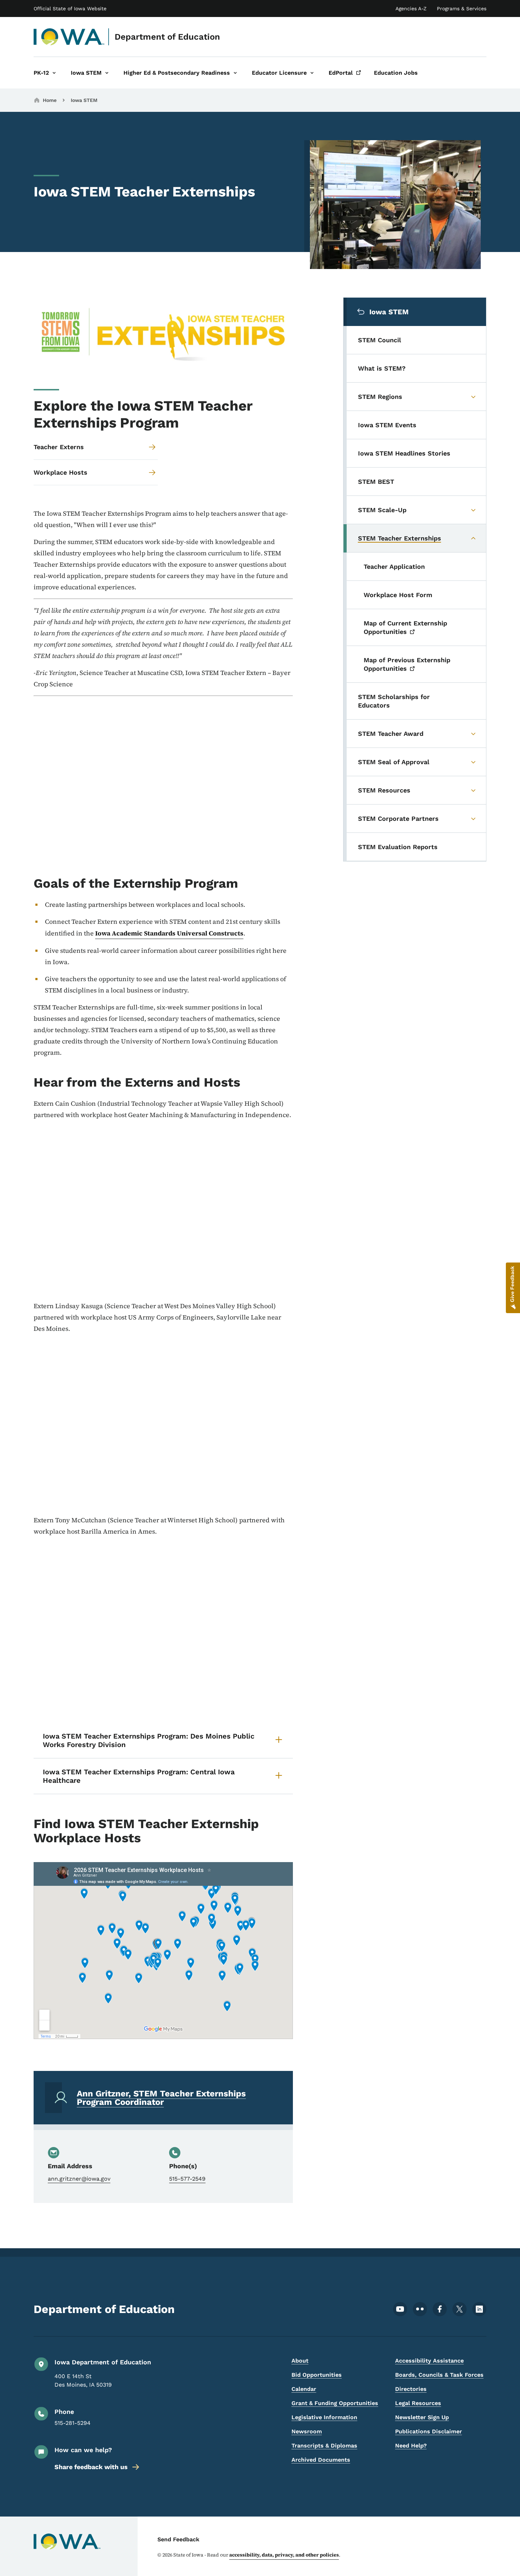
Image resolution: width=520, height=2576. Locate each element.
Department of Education (167, 37)
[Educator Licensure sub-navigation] (312, 73)
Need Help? (411, 2446)
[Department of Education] (69, 37)
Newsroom (307, 2431)
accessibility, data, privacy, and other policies (284, 2555)
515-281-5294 (73, 2423)
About (300, 2361)
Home (50, 100)
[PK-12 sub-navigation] (54, 73)
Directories (411, 2389)
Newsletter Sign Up (422, 2417)
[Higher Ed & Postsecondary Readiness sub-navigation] (235, 73)
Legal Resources (418, 2403)
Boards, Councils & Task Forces (439, 2375)
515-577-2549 (187, 2179)
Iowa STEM (84, 100)
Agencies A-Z (411, 8)
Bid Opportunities (317, 2375)
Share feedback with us (91, 2467)
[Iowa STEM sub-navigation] (107, 73)
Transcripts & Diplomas (324, 2446)
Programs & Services (462, 8)
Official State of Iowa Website (70, 8)
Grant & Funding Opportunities (335, 2403)
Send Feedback (178, 2539)
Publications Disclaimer (429, 2431)
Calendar (304, 2389)
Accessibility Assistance (429, 2361)
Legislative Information (324, 2417)
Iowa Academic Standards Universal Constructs (169, 933)
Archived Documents (321, 2460)
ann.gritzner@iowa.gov (79, 2179)
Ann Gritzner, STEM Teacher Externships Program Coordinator (161, 2098)
